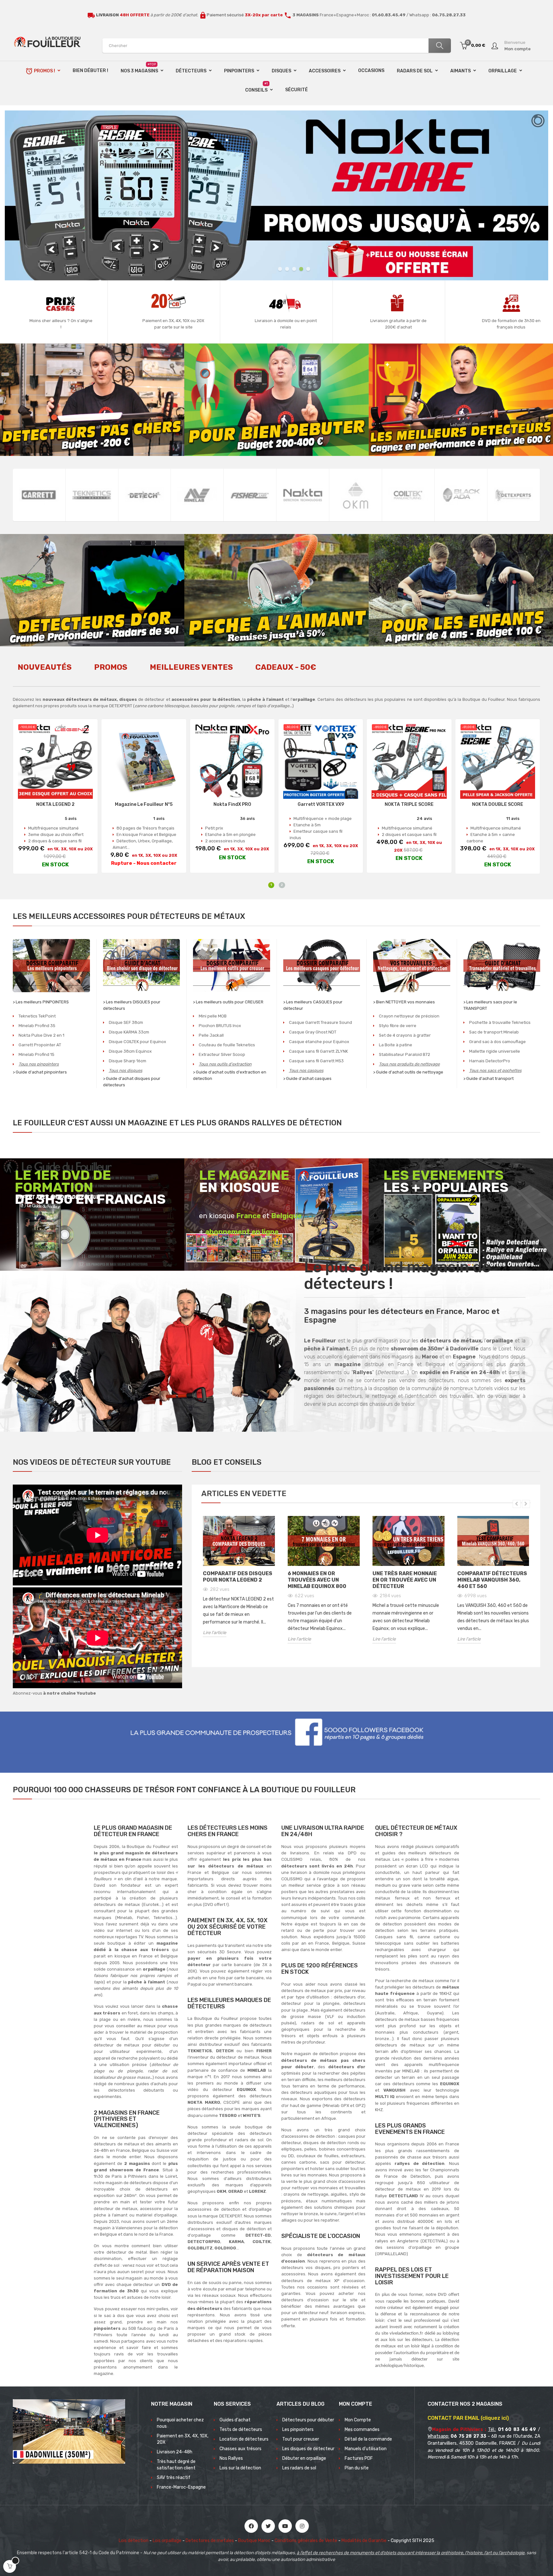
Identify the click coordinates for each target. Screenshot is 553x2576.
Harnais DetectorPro (490, 1061)
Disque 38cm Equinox (130, 1051)
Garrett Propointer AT (40, 1045)
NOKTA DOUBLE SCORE (498, 805)
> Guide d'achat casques (307, 1078)
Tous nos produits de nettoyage (409, 1064)
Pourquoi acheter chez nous (180, 2423)
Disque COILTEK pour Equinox (137, 1042)
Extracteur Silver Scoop (222, 1054)
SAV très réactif (174, 2478)
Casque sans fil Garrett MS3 (316, 1061)
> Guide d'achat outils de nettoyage (408, 1072)
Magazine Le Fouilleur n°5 (144, 805)
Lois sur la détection (240, 2468)
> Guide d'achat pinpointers (40, 1072)
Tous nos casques (306, 1070)
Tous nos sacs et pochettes (495, 1070)
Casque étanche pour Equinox (319, 1042)
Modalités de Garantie (364, 2541)
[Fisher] (250, 495)
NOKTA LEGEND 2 (55, 805)
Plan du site (357, 2468)
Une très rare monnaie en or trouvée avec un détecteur (405, 1580)
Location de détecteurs (244, 2439)
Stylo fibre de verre (398, 1026)
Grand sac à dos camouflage (497, 1042)
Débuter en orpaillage (304, 2458)
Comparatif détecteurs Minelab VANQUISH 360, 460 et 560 (492, 1580)
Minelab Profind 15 (36, 1054)
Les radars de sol (299, 2468)
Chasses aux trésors (240, 2449)
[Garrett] (39, 495)
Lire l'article (215, 1633)
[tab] (45, 671)
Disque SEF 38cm (126, 1022)
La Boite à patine (396, 1045)
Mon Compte (358, 2420)
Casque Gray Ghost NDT (313, 1032)
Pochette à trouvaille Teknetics (500, 1022)
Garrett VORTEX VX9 (321, 805)
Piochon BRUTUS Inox (220, 1026)
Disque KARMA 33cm (129, 1032)
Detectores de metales (210, 2541)
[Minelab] (197, 495)
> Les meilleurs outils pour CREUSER (228, 1002)
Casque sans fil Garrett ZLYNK (318, 1051)
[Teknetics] (92, 495)
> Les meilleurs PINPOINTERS (41, 1002)
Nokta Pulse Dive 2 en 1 (41, 1035)
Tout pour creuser (301, 2439)
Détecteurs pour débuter (308, 2420)
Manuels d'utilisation (366, 2449)
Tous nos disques (126, 1070)
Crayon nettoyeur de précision (409, 1016)
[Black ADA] (461, 495)
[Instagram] (302, 2526)
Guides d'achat (235, 2420)
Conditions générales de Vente (306, 2541)
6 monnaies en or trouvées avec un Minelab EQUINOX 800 (317, 1580)
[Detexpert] (514, 495)
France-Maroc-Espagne (181, 2487)
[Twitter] (268, 2526)
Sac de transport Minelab (494, 1032)
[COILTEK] (408, 495)
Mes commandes (362, 2430)
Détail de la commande (368, 2439)
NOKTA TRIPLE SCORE (409, 805)
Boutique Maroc (254, 2541)
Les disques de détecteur (308, 2449)
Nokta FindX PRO (232, 805)
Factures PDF (359, 2458)
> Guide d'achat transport (489, 1078)
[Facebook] (251, 2526)
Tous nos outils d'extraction (225, 1064)
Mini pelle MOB (213, 1016)
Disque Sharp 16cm (128, 1061)
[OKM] (356, 495)
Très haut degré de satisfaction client (176, 2465)
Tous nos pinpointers (39, 1064)
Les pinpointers (298, 2430)
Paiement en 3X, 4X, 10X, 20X (183, 2439)
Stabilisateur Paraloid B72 (405, 1054)
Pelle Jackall (211, 1035)
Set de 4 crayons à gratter (405, 1035)
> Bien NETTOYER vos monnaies (404, 1002)
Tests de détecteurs (241, 2430)
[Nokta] (303, 495)
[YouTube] (285, 2526)
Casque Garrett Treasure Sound (321, 1022)
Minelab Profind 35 (37, 1026)
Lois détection (134, 2541)
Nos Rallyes (231, 2458)
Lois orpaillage (167, 2541)
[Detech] (145, 495)
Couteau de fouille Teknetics (227, 1045)
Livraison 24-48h (175, 2452)
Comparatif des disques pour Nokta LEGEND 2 (238, 1577)
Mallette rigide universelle (495, 1051)
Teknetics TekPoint (37, 1016)
